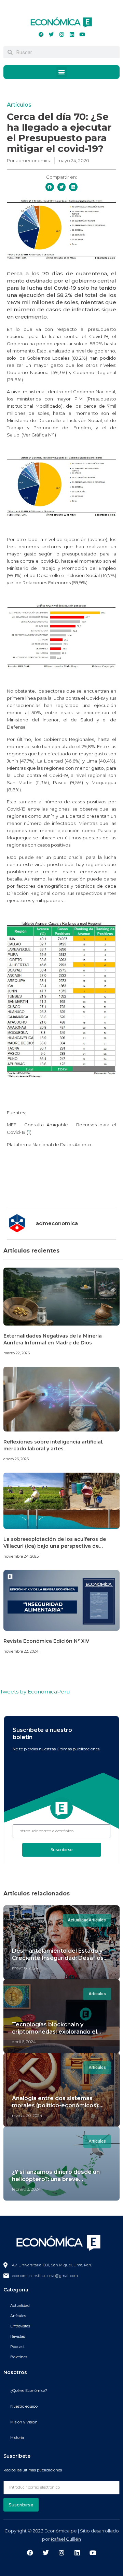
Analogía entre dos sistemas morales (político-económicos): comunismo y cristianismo (56, 2105)
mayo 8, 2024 (25, 1968)
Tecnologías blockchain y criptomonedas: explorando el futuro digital (54, 2032)
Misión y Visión (24, 2422)
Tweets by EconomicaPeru (35, 1692)
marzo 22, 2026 (17, 1353)
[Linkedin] (72, 34)
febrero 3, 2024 (26, 2189)
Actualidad (20, 2305)
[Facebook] (41, 34)
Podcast (17, 2347)
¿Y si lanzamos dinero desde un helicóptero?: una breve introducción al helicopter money (59, 2179)
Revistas (18, 2336)
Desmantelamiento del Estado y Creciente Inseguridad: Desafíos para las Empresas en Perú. (58, 1958)
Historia (17, 2437)
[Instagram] (61, 34)
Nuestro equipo (24, 2406)
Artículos (19, 105)
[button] (61, 72)
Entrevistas (20, 2326)
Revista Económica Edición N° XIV (46, 1641)
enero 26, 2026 (16, 1459)
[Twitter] (51, 34)
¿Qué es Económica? (29, 2391)
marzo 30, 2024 (27, 2115)
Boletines (19, 2357)
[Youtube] (82, 34)
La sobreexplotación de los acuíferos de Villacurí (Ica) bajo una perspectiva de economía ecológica (55, 1546)
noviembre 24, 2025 (21, 1556)
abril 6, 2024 (24, 2042)
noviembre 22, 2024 (21, 1651)
